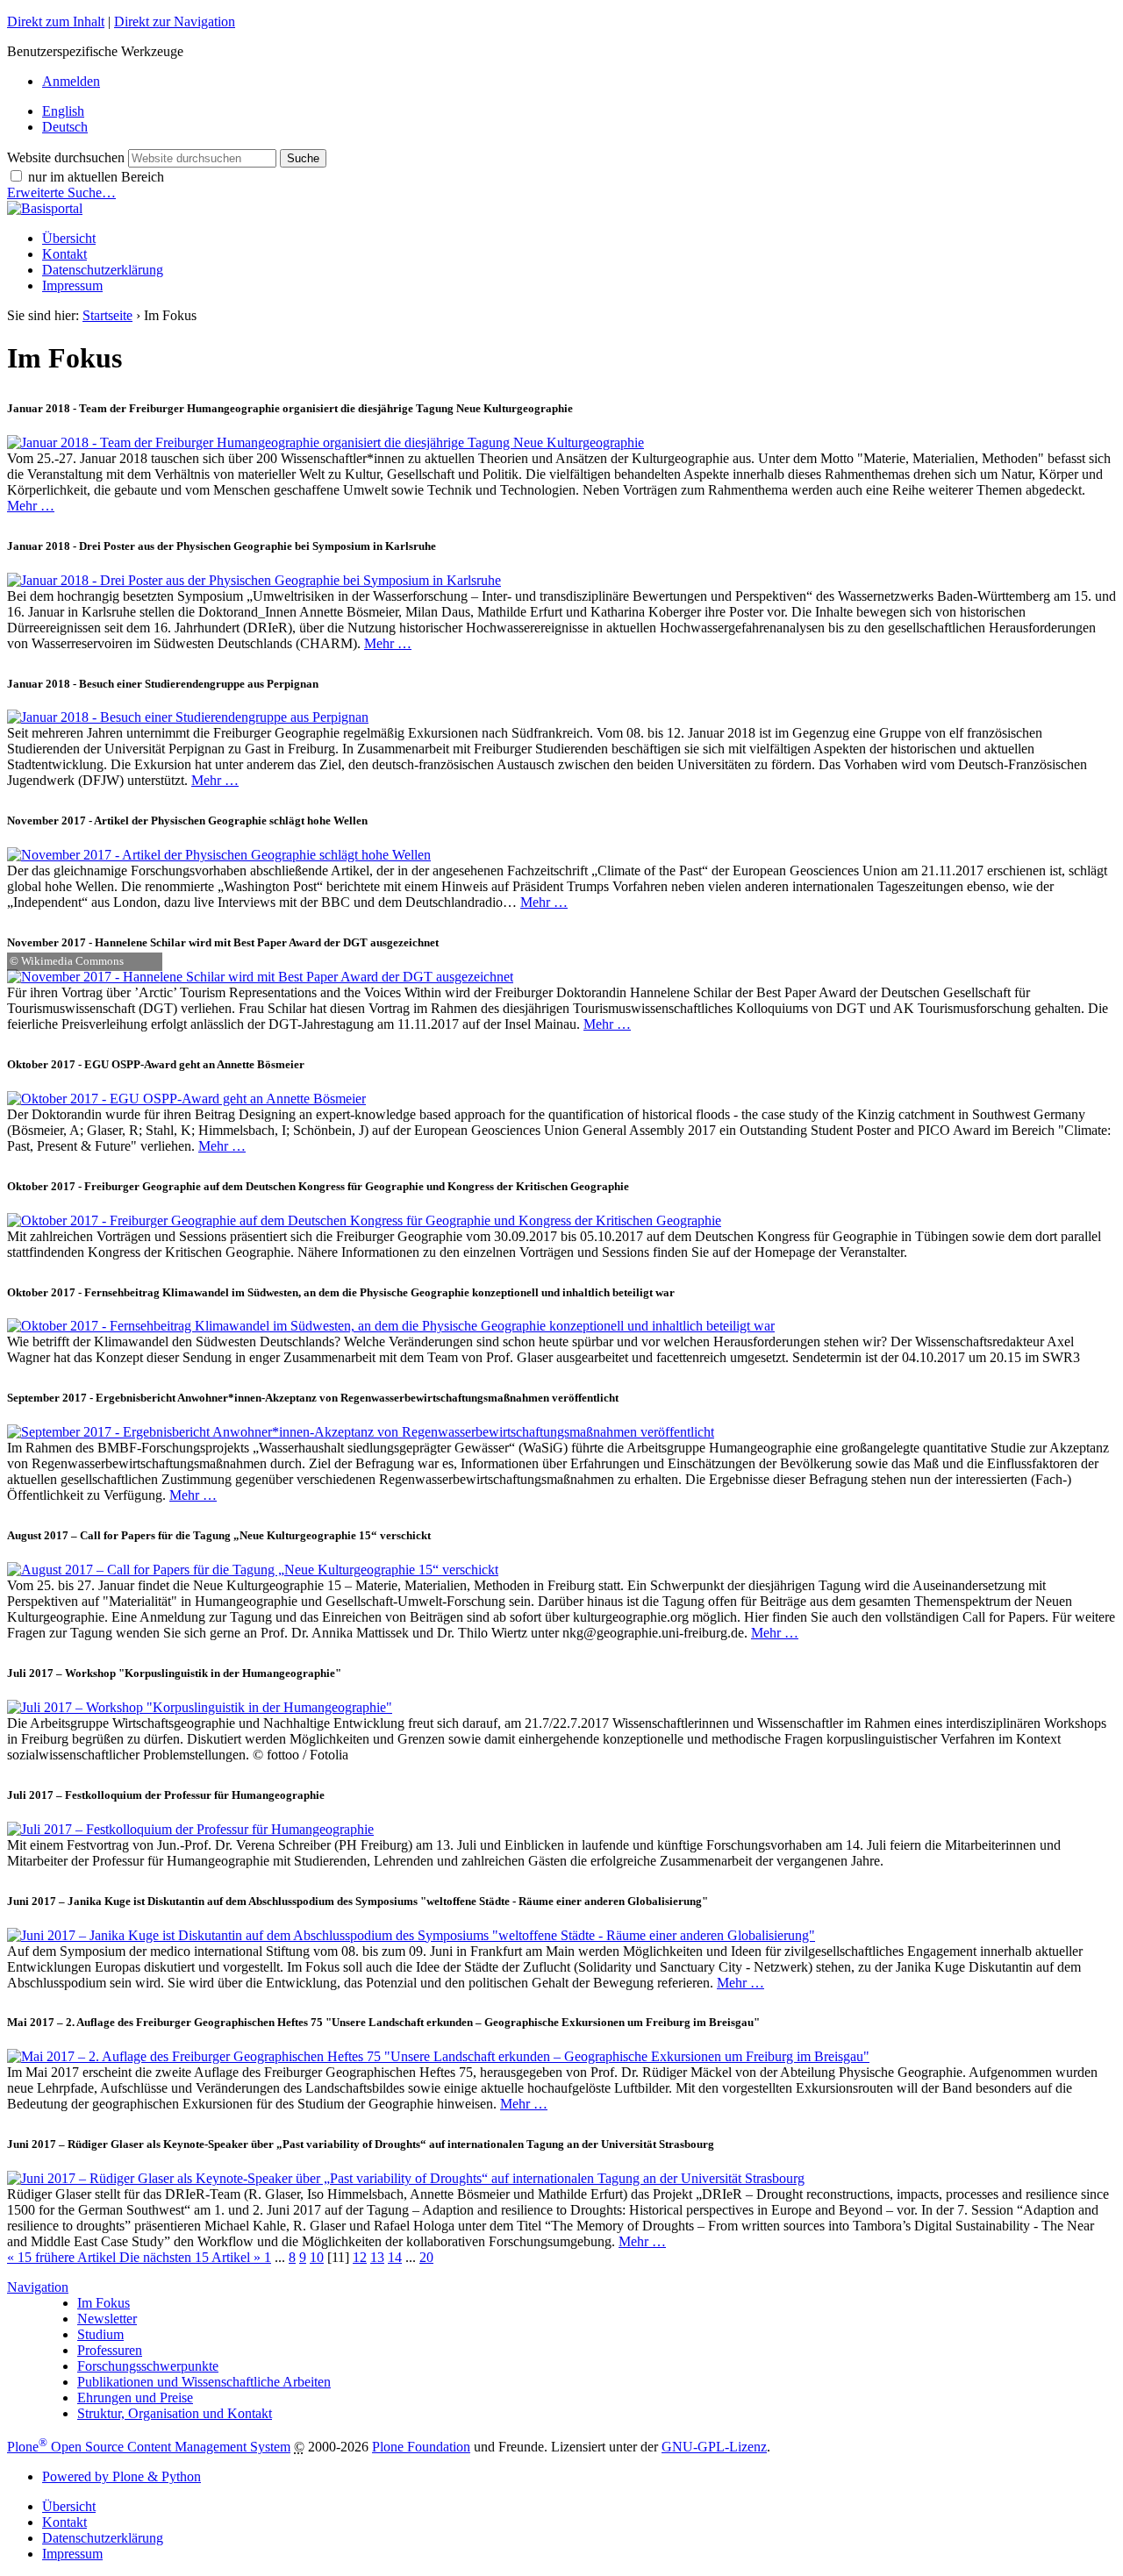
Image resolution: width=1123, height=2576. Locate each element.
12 (360, 2257)
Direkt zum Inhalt (56, 21)
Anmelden (71, 81)
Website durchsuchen (66, 157)
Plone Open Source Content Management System (149, 2447)
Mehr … (31, 506)
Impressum (72, 285)
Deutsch (65, 127)
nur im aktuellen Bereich (96, 177)
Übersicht (69, 238)
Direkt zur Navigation (175, 21)
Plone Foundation (421, 2447)
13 (377, 2257)
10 (317, 2257)
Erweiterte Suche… (61, 193)
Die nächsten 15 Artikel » (192, 2257)
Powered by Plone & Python (122, 2476)
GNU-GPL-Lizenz (714, 2447)
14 (395, 2257)
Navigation (38, 2287)
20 (426, 2257)
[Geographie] (45, 208)
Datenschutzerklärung (103, 270)
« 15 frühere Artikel (63, 2257)
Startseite (107, 315)
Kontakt (64, 254)
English (63, 111)
